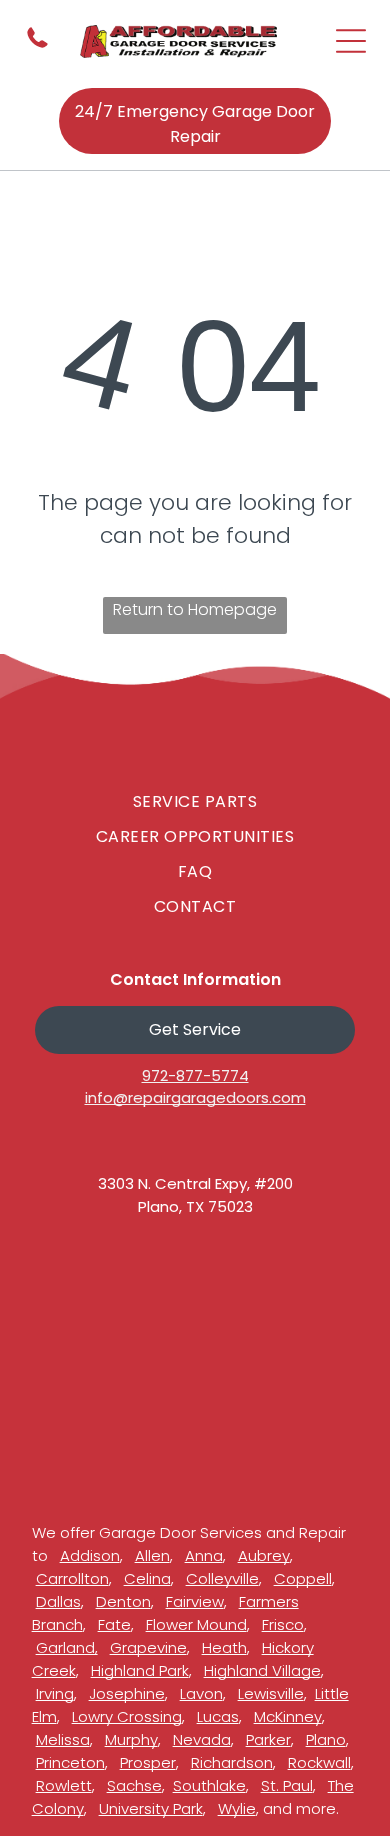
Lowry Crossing (127, 1716)
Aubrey (264, 1555)
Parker (268, 1739)
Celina (147, 1578)
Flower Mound (196, 1624)
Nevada (202, 1739)
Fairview (195, 1601)
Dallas (58, 1601)
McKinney (288, 1716)
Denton (123, 1601)
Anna (204, 1555)
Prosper (148, 1762)
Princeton (70, 1762)
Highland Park (140, 1670)
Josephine (127, 1693)
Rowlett (64, 1785)
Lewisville (271, 1693)
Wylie (237, 1808)
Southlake (209, 1785)
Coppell (303, 1578)
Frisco (283, 1624)
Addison (90, 1555)
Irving (55, 1693)
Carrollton (72, 1578)
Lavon (201, 1693)
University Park (151, 1808)
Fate (114, 1624)
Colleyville (222, 1578)
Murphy (131, 1739)
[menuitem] (195, 801)
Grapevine (148, 1647)
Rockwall (319, 1762)
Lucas (218, 1716)
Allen (152, 1555)
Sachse (134, 1785)
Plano (326, 1739)
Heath (224, 1647)
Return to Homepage (195, 609)
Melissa (63, 1739)
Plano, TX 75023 (195, 1206)
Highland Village (262, 1670)
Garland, (67, 1647)
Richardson (232, 1762)
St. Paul (287, 1785)
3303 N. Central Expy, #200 (195, 1183)
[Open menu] (351, 41)
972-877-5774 (195, 1075)
